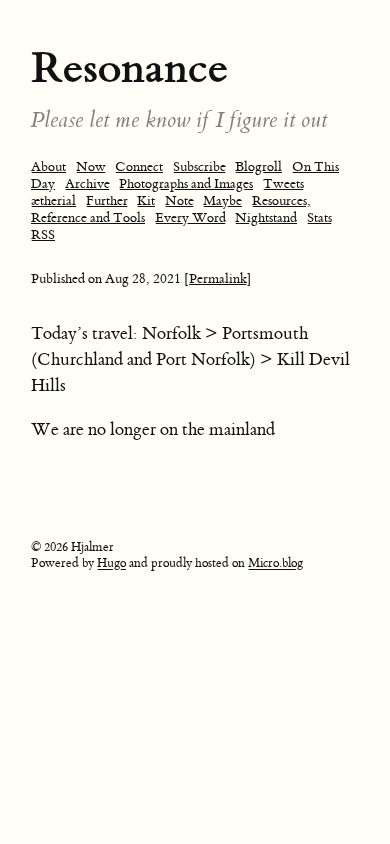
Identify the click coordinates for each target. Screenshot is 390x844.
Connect (139, 166)
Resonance (129, 67)
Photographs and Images (186, 183)
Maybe (222, 200)
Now (91, 166)
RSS (43, 234)
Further (107, 200)
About (48, 166)
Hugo (111, 563)
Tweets (283, 183)
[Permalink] (218, 278)
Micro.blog (275, 563)
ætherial (53, 200)
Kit (146, 200)
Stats (319, 217)
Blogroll (258, 166)
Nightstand (266, 217)
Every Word (190, 217)
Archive (87, 183)
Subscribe (199, 166)
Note (179, 200)
